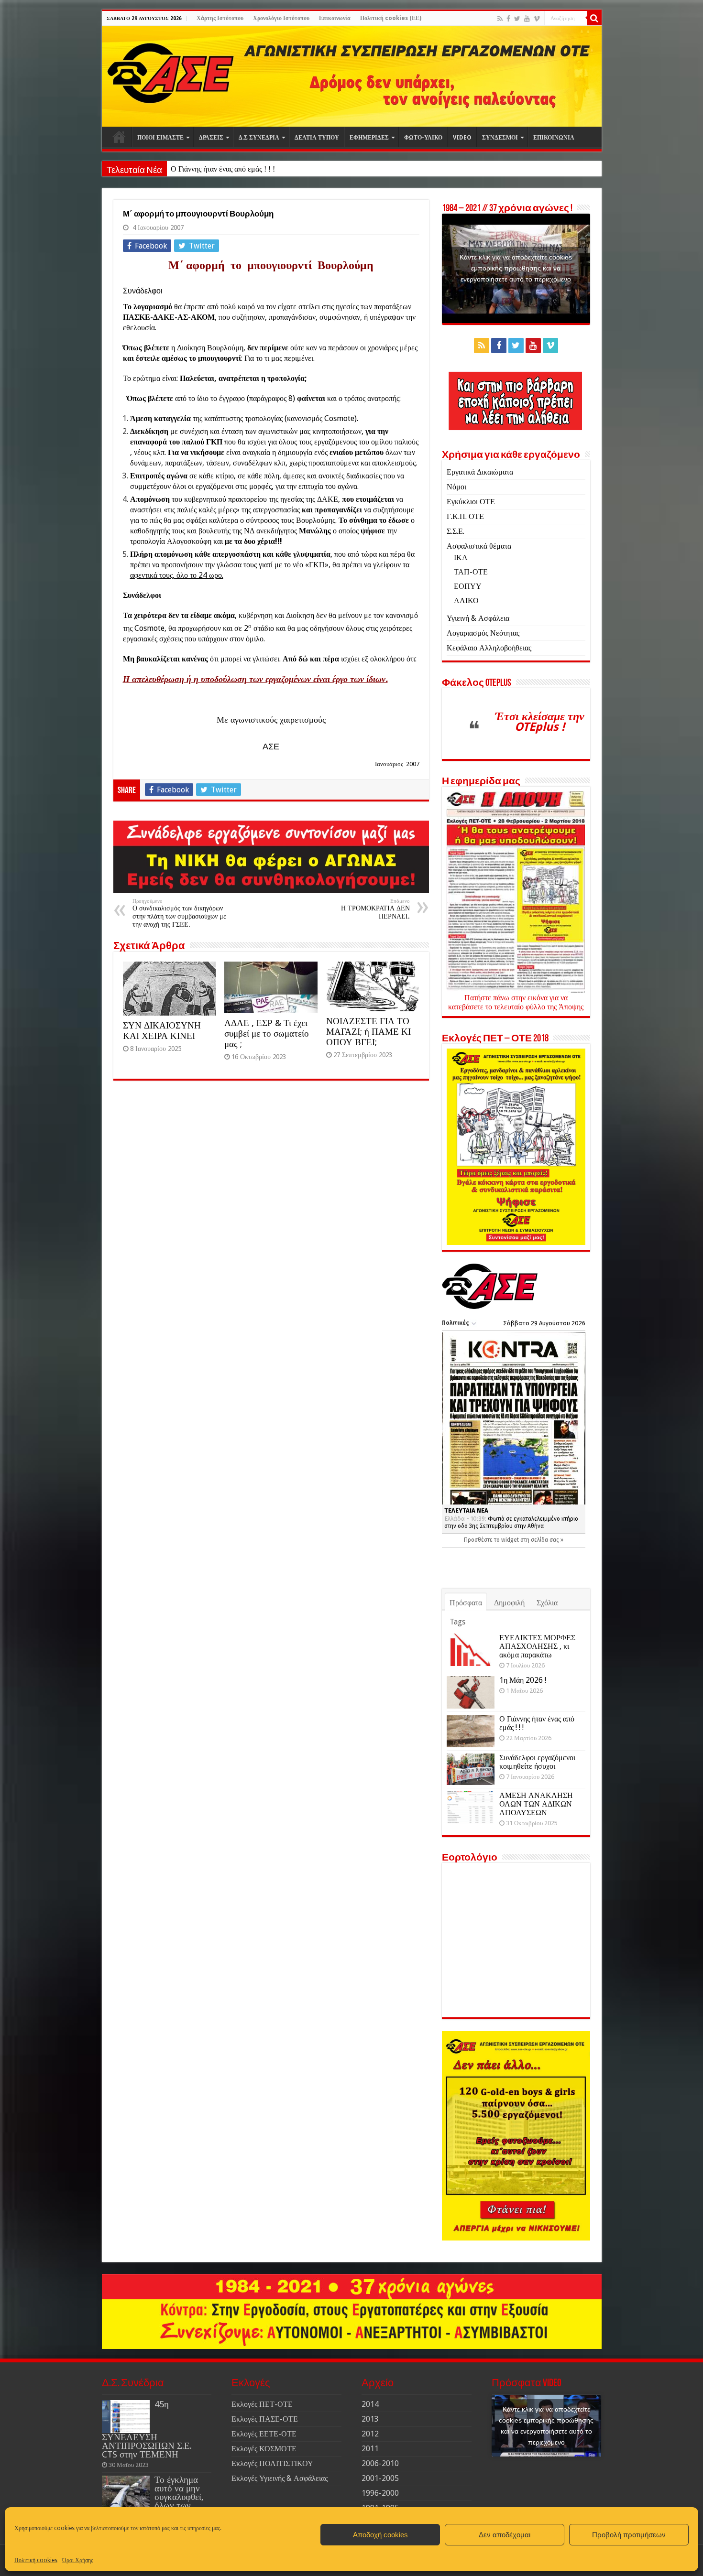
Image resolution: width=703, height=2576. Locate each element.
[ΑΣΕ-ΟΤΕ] (352, 76)
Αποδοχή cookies (380, 2535)
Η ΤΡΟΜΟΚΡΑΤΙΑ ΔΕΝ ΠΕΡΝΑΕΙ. (375, 909)
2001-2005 (380, 2478)
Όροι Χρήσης (78, 2560)
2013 (370, 2419)
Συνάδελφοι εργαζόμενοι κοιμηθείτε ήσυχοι (537, 1762)
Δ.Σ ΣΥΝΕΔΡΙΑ (259, 138)
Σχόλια (547, 1603)
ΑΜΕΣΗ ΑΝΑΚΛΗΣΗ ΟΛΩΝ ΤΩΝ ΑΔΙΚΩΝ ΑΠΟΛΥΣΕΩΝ (536, 1804)
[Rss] (500, 19)
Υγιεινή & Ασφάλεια (478, 618)
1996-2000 (380, 2493)
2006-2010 (380, 2463)
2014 (370, 2404)
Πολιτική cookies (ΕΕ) (391, 18)
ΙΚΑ (461, 557)
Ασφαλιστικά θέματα (479, 546)
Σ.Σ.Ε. (456, 531)
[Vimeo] (537, 19)
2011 (370, 2449)
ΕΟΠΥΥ (468, 586)
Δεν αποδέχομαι (505, 2535)
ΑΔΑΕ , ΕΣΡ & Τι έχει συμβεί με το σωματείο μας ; (267, 1034)
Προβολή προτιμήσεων (629, 2535)
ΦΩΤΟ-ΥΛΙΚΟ (423, 138)
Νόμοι (456, 487)
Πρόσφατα (466, 1603)
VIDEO (462, 138)
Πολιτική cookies (36, 2560)
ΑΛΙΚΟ (466, 601)
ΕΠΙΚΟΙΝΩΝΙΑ (554, 138)
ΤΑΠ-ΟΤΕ (471, 572)
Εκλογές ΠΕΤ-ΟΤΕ (262, 2404)
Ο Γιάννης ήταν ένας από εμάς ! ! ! (223, 169)
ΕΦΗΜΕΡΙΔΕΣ (369, 138)
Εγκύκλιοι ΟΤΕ (471, 502)
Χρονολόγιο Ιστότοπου (281, 18)
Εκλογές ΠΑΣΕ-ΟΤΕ (265, 2419)
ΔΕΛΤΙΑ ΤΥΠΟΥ (317, 138)
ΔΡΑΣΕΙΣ (211, 138)
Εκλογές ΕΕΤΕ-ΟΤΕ (264, 2434)
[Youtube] (527, 19)
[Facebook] (508, 19)
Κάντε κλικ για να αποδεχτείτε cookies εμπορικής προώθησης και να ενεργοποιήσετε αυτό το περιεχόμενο (516, 268)
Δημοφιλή (509, 1603)
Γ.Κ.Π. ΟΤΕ (465, 516)
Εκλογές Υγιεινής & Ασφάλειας (280, 2478)
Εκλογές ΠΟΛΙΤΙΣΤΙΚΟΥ (272, 2463)
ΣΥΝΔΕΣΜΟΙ (500, 138)
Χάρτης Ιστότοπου (220, 18)
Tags (457, 1622)
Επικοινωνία (335, 18)
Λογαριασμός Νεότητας (483, 633)
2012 (370, 2434)
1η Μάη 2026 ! (523, 1680)
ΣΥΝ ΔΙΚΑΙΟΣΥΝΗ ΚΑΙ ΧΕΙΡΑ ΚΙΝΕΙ (162, 1031)
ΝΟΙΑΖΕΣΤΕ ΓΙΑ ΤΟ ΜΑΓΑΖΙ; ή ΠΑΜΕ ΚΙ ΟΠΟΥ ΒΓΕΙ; (368, 1032)
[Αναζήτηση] (594, 18)
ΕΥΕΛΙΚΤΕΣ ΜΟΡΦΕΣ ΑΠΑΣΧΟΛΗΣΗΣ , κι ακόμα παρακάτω (537, 1646)
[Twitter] (517, 19)
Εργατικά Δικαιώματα (480, 472)
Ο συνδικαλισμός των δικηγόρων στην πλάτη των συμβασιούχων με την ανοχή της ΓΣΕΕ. (179, 913)
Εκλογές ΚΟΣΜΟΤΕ (264, 2449)
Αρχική (119, 137)
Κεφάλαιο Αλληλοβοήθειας (489, 648)
